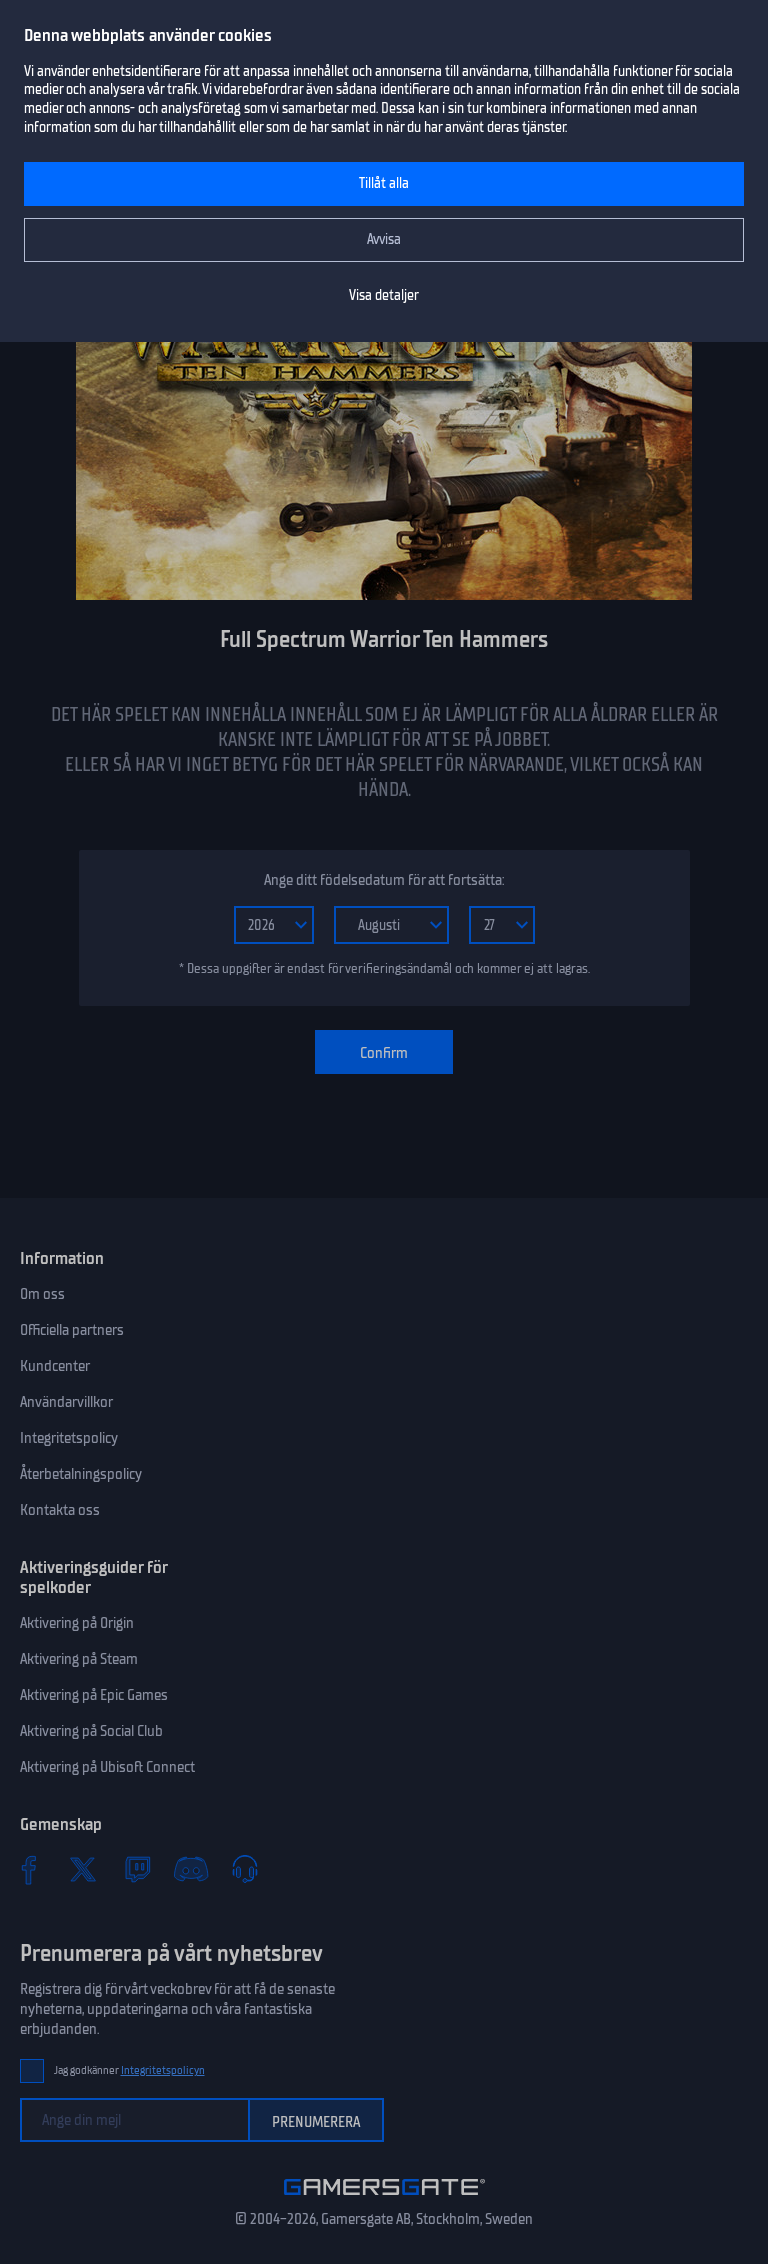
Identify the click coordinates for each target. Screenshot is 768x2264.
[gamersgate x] (83, 1869)
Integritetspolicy (69, 1438)
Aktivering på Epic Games (94, 1695)
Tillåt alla (384, 183)
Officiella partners (72, 1330)
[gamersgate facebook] (29, 1869)
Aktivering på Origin (77, 1623)
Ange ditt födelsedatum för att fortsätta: (384, 880)
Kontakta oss (60, 1510)
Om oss (42, 1294)
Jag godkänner (129, 2070)
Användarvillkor (66, 1402)
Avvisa (384, 239)
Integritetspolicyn (163, 2070)
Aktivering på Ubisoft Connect (107, 1767)
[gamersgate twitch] (137, 1869)
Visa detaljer (384, 295)
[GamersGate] (384, 2199)
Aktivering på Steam (79, 1659)
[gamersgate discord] (191, 1869)
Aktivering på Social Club (91, 1731)
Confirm (384, 1053)
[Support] (245, 1869)
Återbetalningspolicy (81, 1474)
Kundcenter (55, 1366)
